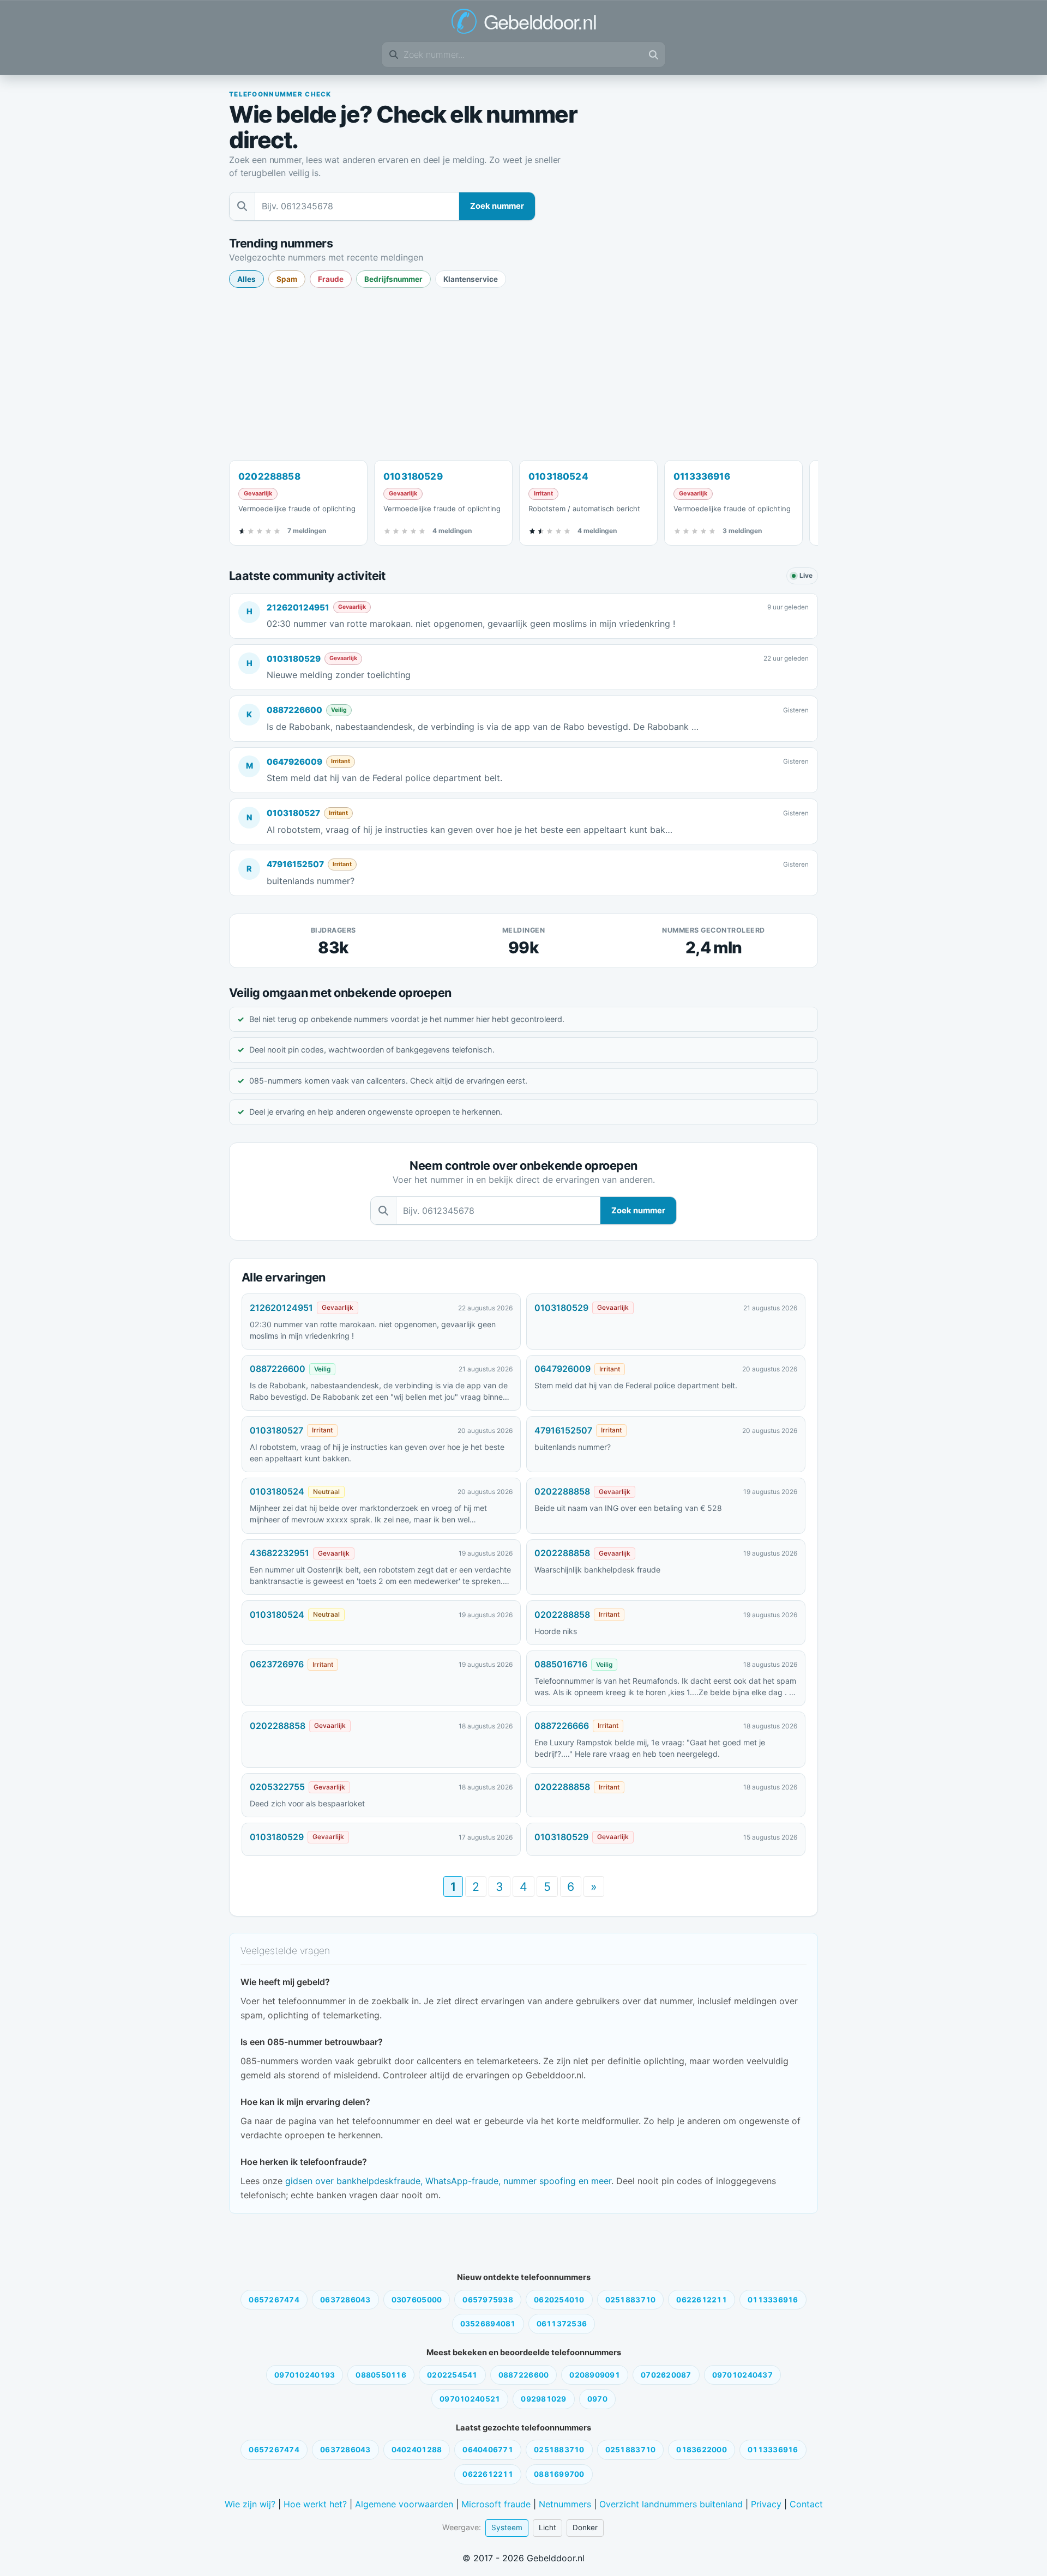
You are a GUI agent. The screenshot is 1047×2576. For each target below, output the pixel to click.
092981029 (543, 2399)
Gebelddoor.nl (540, 21)
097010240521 (470, 2399)
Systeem (507, 2527)
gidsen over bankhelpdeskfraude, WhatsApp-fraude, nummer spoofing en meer (448, 2181)
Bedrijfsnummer (393, 279)
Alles (246, 279)
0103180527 (293, 813)
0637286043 (345, 2300)
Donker (585, 2527)
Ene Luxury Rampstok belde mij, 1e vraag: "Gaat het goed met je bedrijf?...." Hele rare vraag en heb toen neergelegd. (650, 1748)
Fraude (331, 279)
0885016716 (561, 1664)
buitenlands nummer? (573, 1447)
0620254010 (559, 2300)
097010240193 (305, 2375)
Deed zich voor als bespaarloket (307, 1803)
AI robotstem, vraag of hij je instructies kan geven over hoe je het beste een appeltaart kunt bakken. (377, 1453)
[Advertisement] (523, 373)
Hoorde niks (556, 1631)
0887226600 (294, 710)
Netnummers (565, 2504)
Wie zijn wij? (250, 2504)
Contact (806, 2504)
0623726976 (277, 1664)
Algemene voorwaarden (404, 2504)
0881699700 (559, 2474)
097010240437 (742, 2375)
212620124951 (298, 607)
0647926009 (294, 762)
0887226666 (562, 1726)
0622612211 (702, 2300)
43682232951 (279, 1553)
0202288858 (562, 1491)
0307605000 (417, 2300)
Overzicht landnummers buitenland (671, 2504)
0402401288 (417, 2450)
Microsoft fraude (496, 2504)
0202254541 (452, 2375)
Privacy (766, 2504)
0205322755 (277, 1787)
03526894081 (488, 2324)
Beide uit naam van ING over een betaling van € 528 (628, 1508)
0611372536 (562, 2324)
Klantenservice (471, 279)
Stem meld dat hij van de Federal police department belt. (636, 1385)
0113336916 (773, 2300)
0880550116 (381, 2375)
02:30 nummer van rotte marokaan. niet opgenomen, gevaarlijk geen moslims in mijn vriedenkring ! (373, 1330)
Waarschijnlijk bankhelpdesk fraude (597, 1570)
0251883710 (631, 2300)
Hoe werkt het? (315, 2504)
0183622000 (702, 2450)
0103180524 (277, 1491)
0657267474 (274, 2300)
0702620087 (666, 2375)
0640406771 (488, 2450)
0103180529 (294, 659)
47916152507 (295, 864)
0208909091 (595, 2375)
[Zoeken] (653, 55)
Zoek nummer (497, 206)
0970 (597, 2399)
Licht (547, 2527)
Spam (287, 279)
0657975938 (488, 2300)
